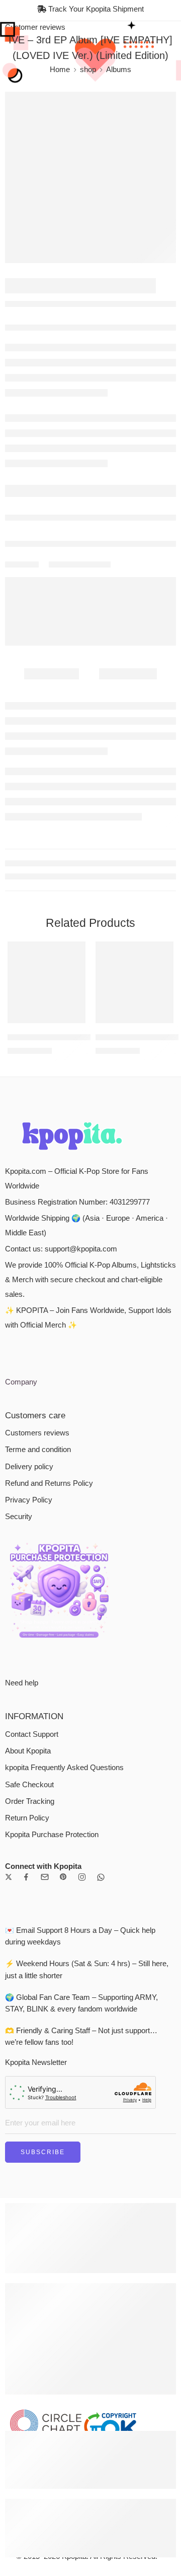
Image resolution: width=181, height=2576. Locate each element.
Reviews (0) (128, 908)
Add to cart (109, 674)
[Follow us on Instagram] (82, 2260)
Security (19, 1900)
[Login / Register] (154, 36)
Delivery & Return (45, 732)
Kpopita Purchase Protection (52, 2218)
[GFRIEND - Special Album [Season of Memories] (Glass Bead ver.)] (169, 318)
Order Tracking (30, 2184)
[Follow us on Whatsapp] (101, 2260)
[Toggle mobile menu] (12, 36)
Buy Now (91, 701)
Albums (119, 100)
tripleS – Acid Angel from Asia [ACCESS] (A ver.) (47, 1422)
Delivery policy (29, 1850)
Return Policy (27, 2201)
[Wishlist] (18, 135)
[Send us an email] (45, 2260)
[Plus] (32, 669)
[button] (71, 1409)
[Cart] (170, 36)
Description (52, 908)
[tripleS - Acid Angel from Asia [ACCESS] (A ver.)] (47, 1369)
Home (60, 100)
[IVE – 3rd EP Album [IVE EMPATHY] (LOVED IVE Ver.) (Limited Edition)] (90, 208)
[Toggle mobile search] (26, 36)
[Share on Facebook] (70, 806)
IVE (35, 389)
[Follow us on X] (9, 2260)
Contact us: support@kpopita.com (61, 1632)
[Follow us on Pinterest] (63, 2260)
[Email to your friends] (106, 806)
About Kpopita (28, 2134)
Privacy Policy (29, 1883)
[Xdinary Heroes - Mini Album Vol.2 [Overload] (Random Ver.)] (134, 1369)
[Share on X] (53, 806)
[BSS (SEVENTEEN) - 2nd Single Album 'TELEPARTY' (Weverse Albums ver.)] (149, 318)
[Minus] (32, 680)
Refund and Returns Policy (49, 1866)
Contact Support (32, 2117)
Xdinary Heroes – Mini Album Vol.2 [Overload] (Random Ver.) (134, 1422)
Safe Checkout (29, 2168)
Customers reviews (37, 1816)
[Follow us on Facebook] (26, 2260)
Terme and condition (38, 1833)
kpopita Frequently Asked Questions (64, 2151)
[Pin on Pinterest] (88, 806)
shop (88, 100)
